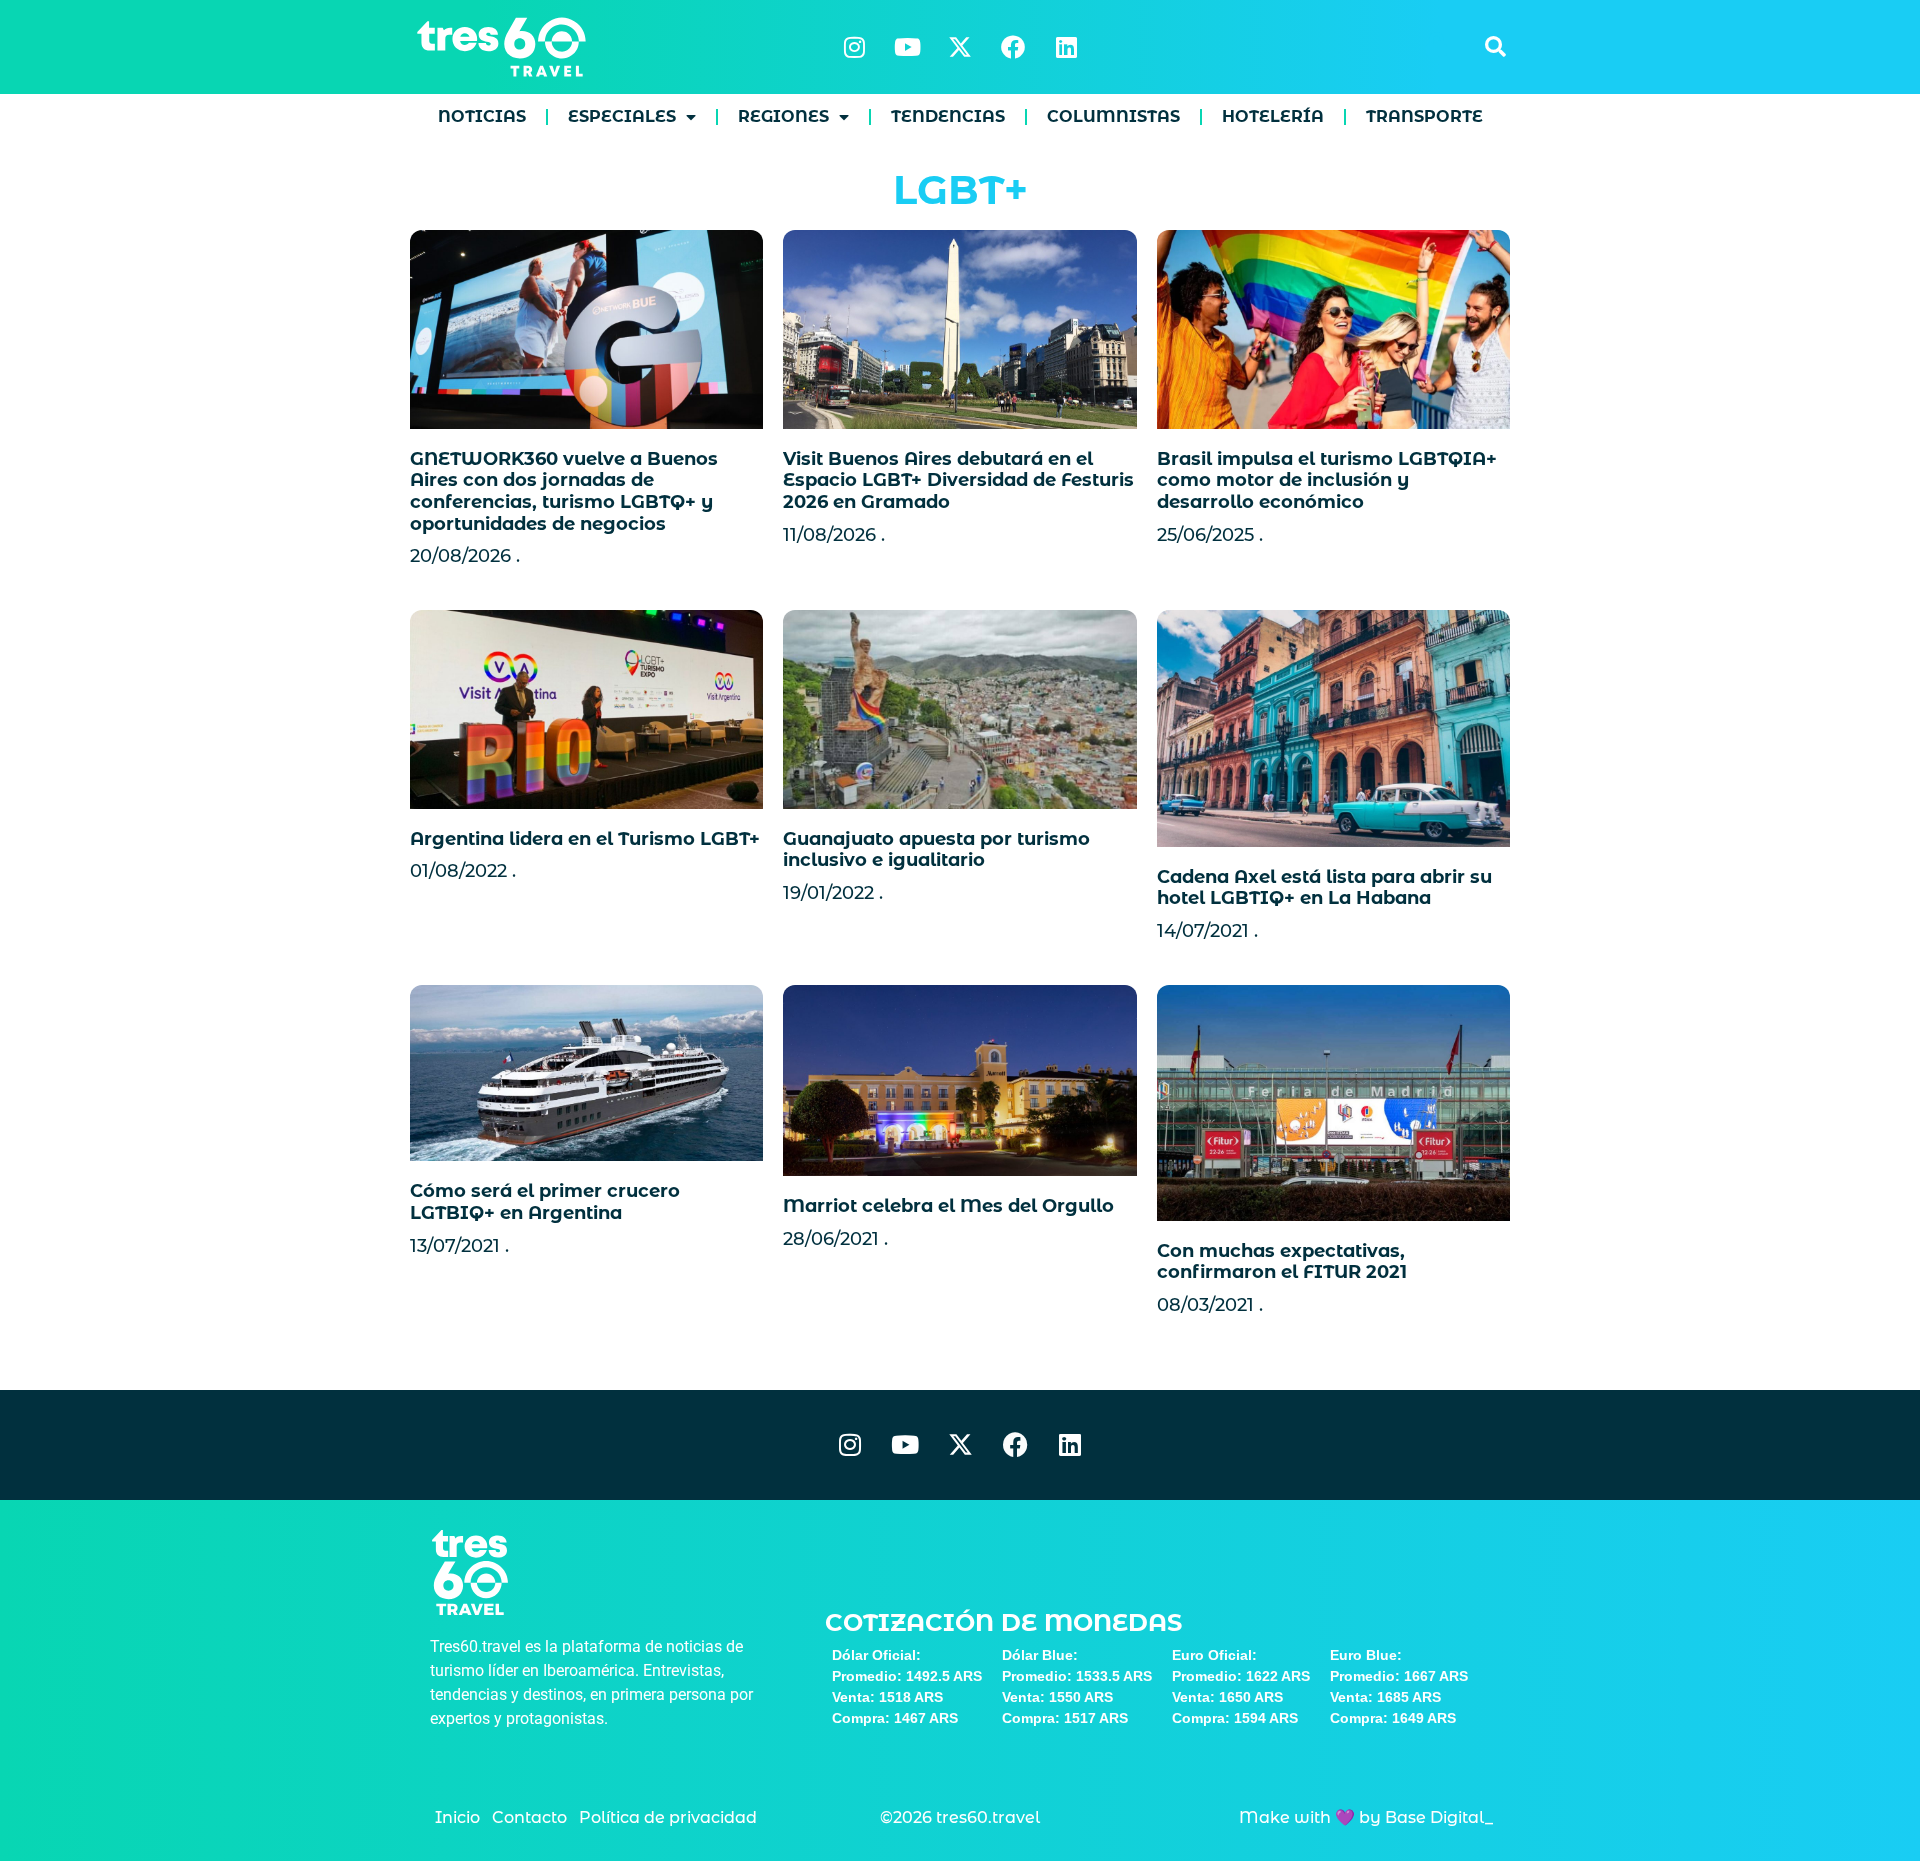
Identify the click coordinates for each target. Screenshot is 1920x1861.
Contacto (529, 1817)
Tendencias (948, 116)
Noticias (482, 116)
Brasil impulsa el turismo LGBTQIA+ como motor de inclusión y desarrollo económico (1327, 480)
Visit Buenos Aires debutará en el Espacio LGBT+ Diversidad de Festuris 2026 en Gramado (958, 480)
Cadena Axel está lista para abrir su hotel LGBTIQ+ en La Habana (1324, 888)
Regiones (783, 116)
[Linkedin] (1066, 47)
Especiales (622, 116)
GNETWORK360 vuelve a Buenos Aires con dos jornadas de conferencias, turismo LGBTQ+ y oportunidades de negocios (564, 491)
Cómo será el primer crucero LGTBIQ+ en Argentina (545, 1202)
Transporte (1424, 116)
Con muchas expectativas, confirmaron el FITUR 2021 (1282, 1262)
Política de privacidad (668, 1817)
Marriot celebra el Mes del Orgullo (948, 1206)
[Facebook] (1013, 47)
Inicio (457, 1817)
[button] (1495, 47)
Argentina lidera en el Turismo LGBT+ (585, 839)
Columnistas (1113, 116)
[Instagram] (854, 47)
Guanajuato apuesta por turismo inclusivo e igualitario (936, 850)
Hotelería (1273, 116)
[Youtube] (907, 47)
